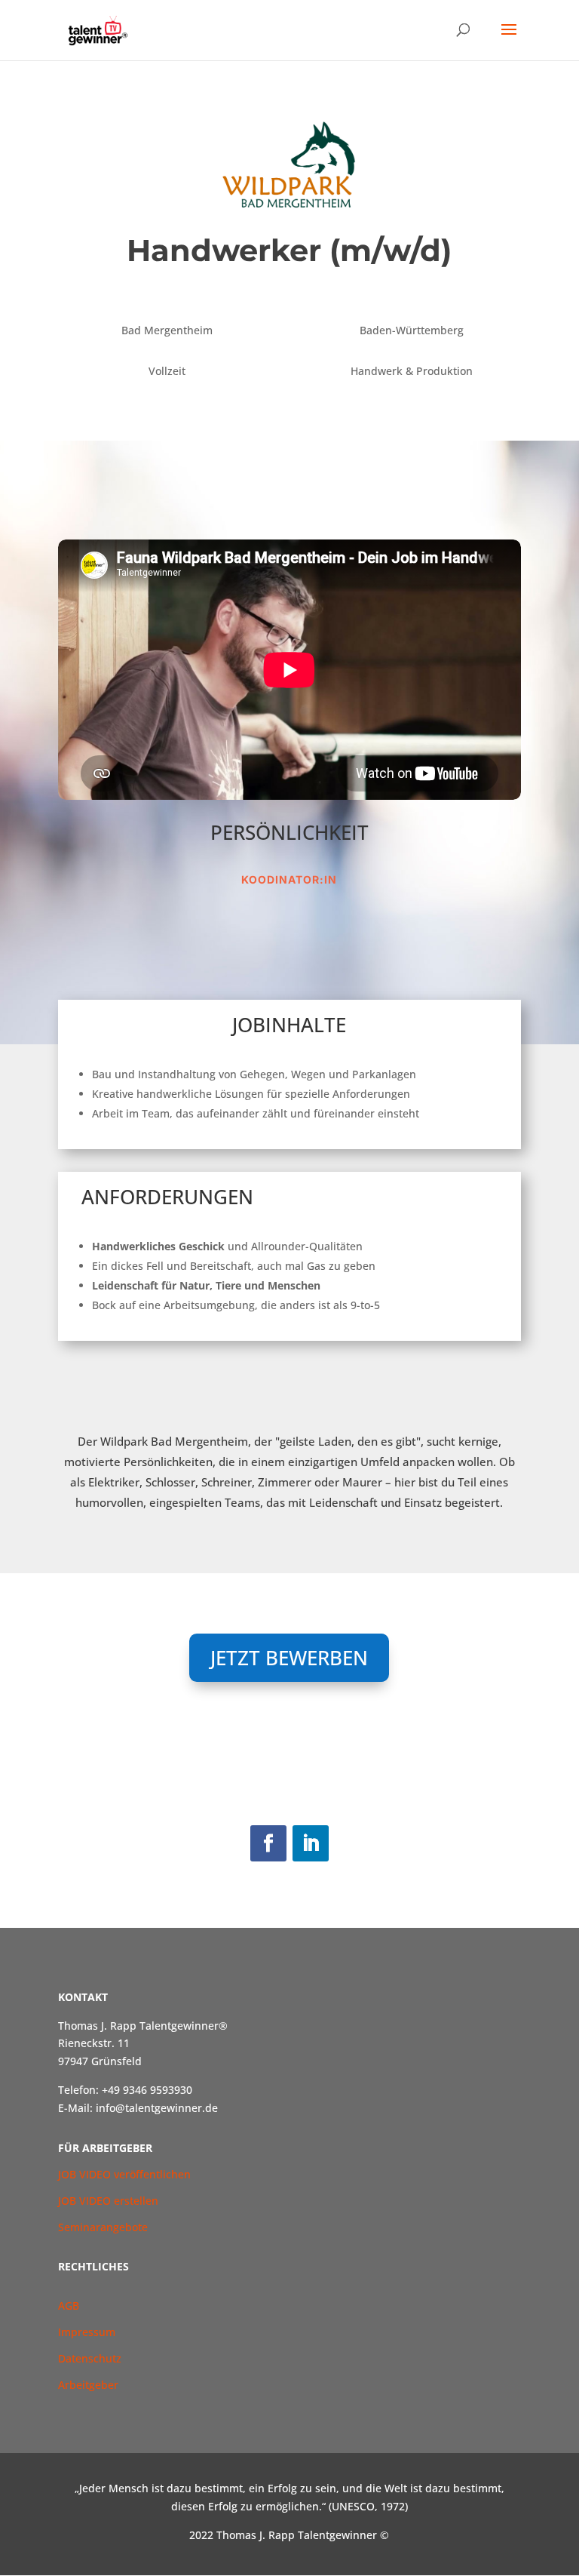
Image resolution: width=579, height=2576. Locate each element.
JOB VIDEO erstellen (108, 2201)
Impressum (87, 2332)
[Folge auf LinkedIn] (311, 1843)
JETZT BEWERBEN (289, 1658)
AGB (70, 2305)
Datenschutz (90, 2358)
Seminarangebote (103, 2227)
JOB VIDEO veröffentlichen (124, 2174)
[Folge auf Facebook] (268, 1843)
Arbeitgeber (88, 2385)
